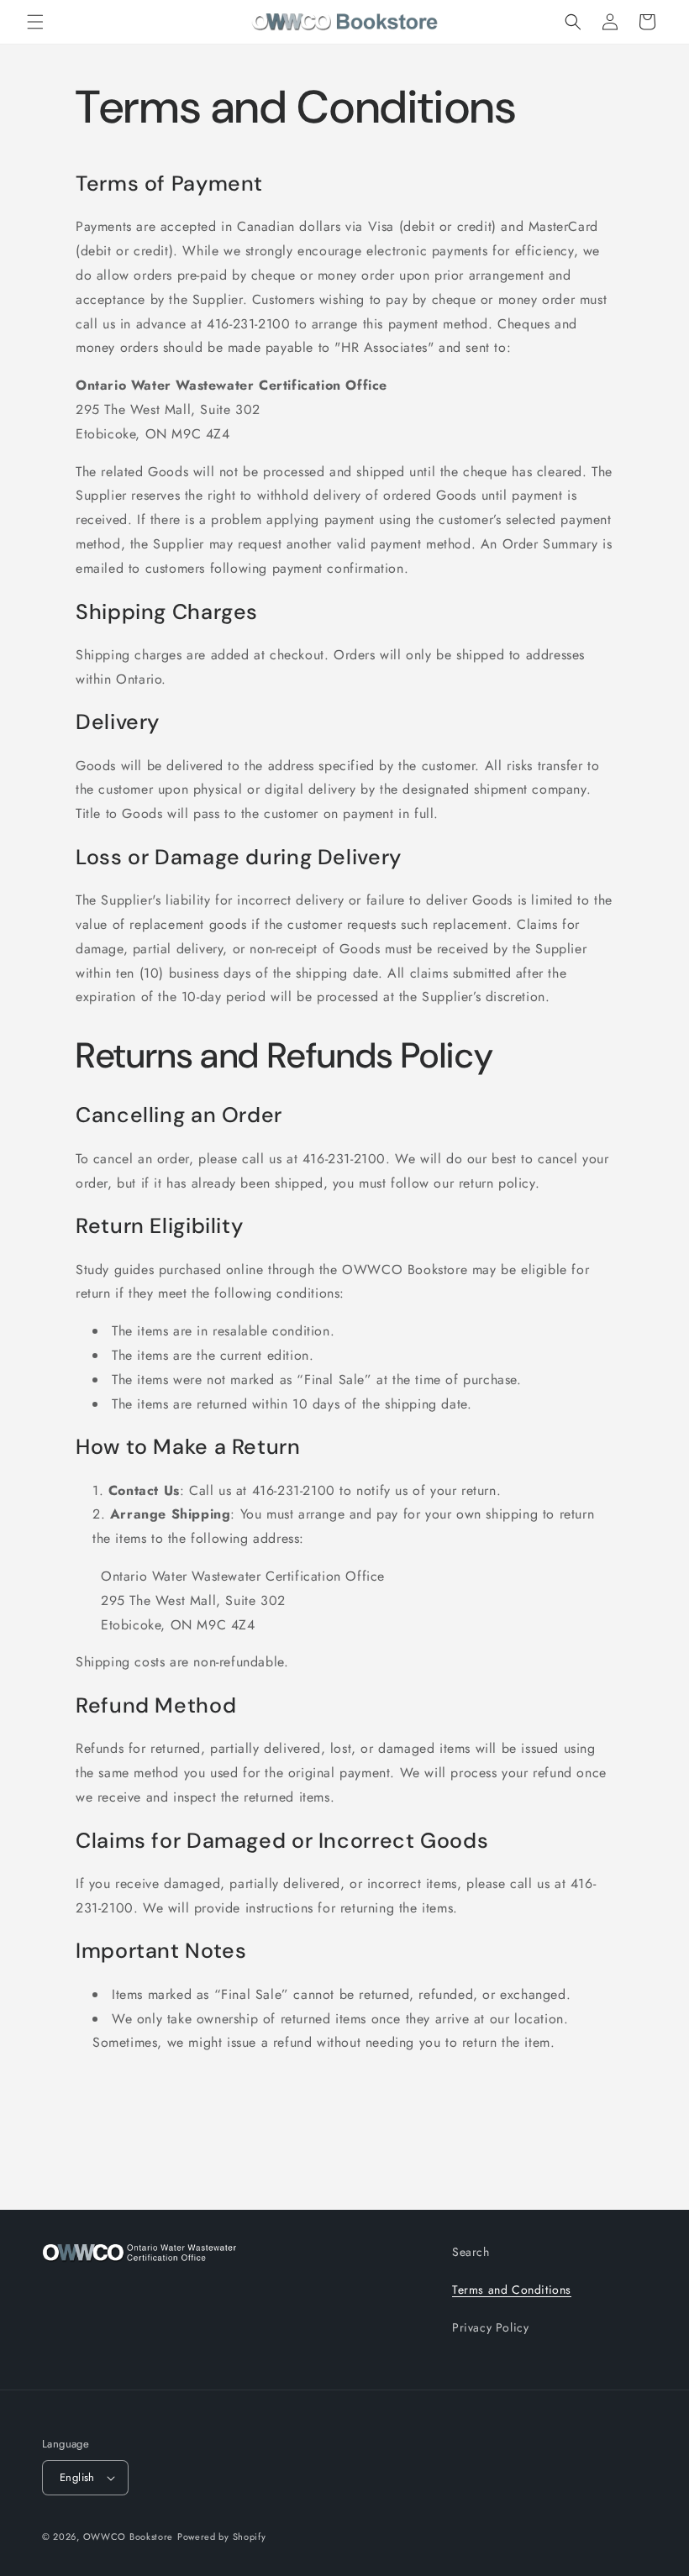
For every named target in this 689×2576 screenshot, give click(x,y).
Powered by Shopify (222, 2537)
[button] (35, 22)
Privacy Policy (490, 2327)
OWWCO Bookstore (129, 2537)
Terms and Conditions (512, 2290)
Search (471, 2252)
